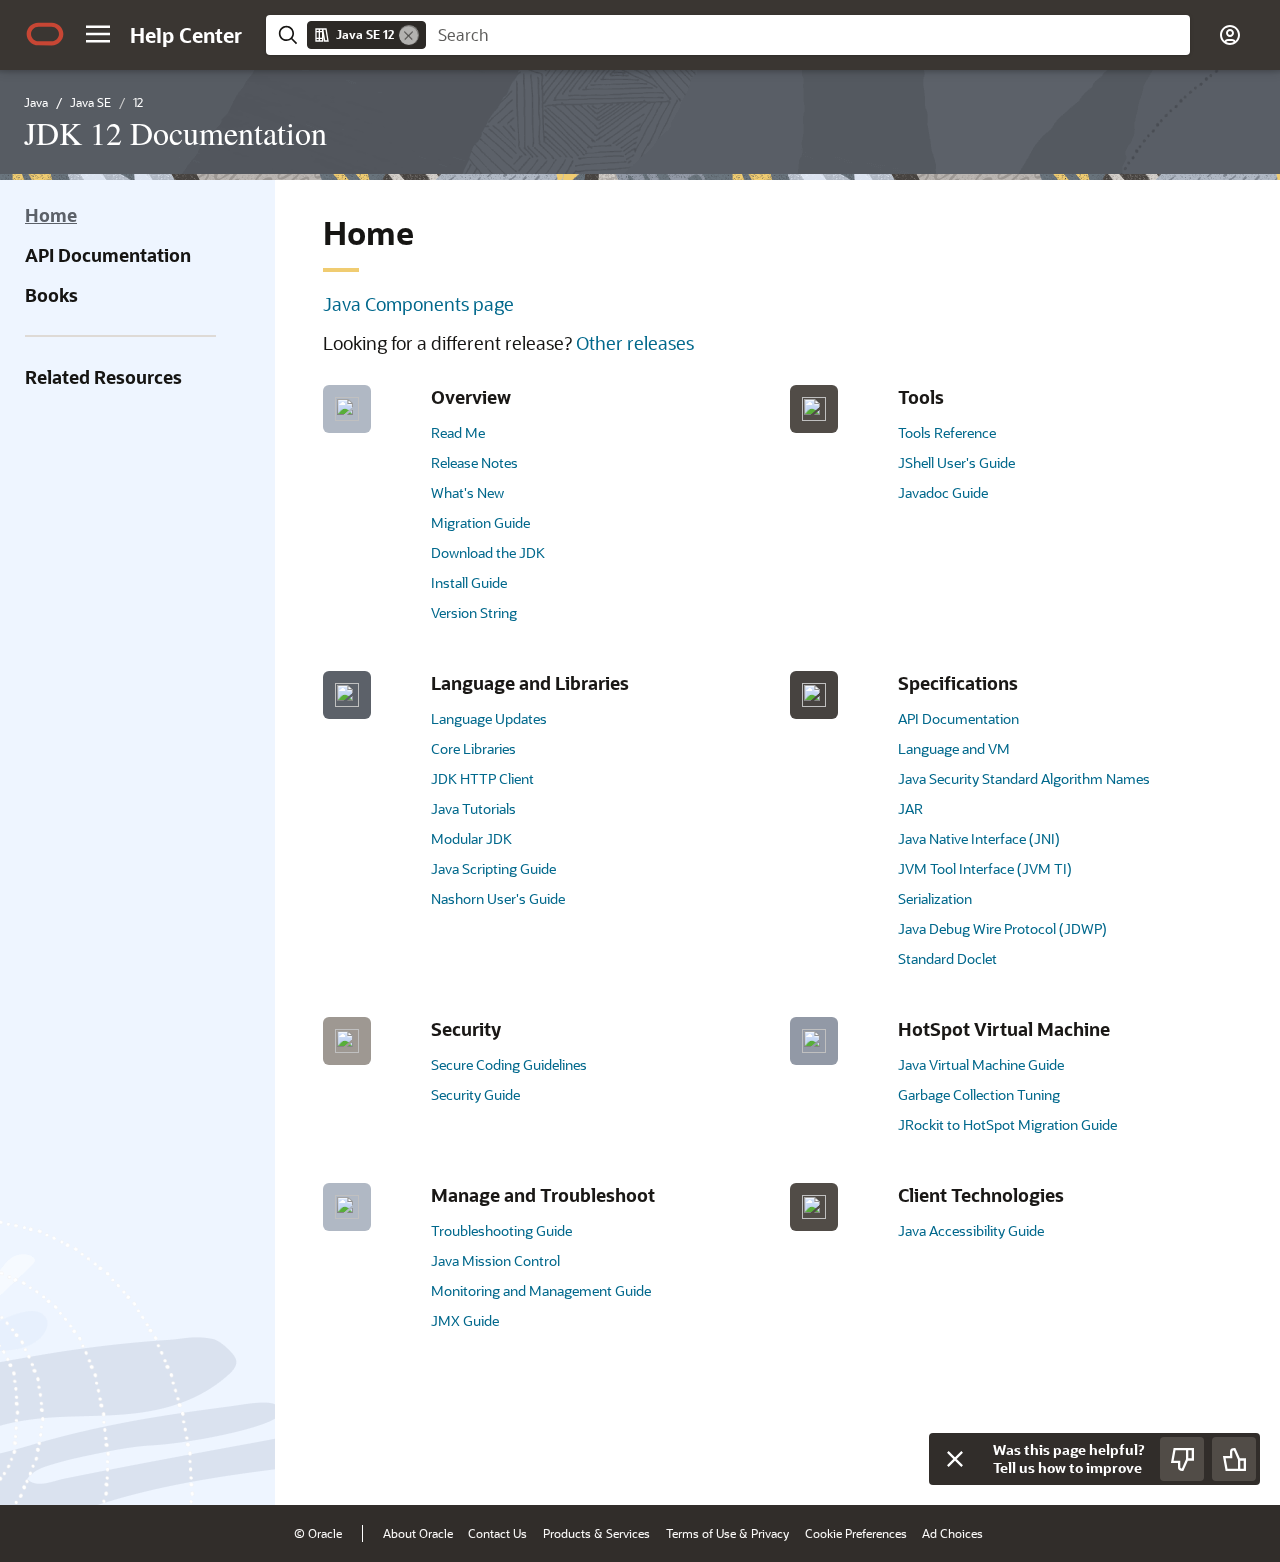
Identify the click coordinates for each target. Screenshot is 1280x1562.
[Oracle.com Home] (45, 34)
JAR (910, 808)
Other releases (635, 343)
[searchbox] (808, 35)
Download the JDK (488, 552)
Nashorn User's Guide (498, 898)
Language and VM (954, 748)
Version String (474, 612)
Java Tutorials (473, 808)
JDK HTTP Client (482, 778)
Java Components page (418, 304)
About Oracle (418, 1533)
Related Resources (103, 377)
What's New (467, 492)
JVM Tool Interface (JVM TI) (985, 868)
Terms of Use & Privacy (727, 1533)
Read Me (458, 432)
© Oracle (318, 1533)
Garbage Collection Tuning (979, 1094)
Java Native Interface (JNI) (979, 838)
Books (51, 295)
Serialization (935, 898)
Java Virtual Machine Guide (981, 1064)
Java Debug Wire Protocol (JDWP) (1002, 928)
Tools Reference (947, 432)
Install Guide (469, 582)
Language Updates (489, 718)
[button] (98, 34)
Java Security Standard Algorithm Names (1024, 778)
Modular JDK (471, 838)
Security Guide (475, 1094)
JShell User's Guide (956, 462)
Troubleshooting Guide (501, 1230)
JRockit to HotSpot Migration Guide (1007, 1124)
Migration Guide (480, 522)
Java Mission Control (495, 1260)
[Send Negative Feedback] (1182, 1459)
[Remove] (409, 35)
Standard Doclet (947, 958)
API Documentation (108, 255)
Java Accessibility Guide (971, 1230)
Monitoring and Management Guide (541, 1290)
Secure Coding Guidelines (509, 1064)
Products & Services (596, 1533)
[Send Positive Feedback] (1234, 1459)
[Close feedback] (955, 1459)
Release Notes (474, 462)
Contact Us (497, 1533)
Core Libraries (473, 748)
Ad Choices (952, 1533)
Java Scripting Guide (493, 868)
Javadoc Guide (943, 492)
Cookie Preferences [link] (856, 1533)
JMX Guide (465, 1320)
